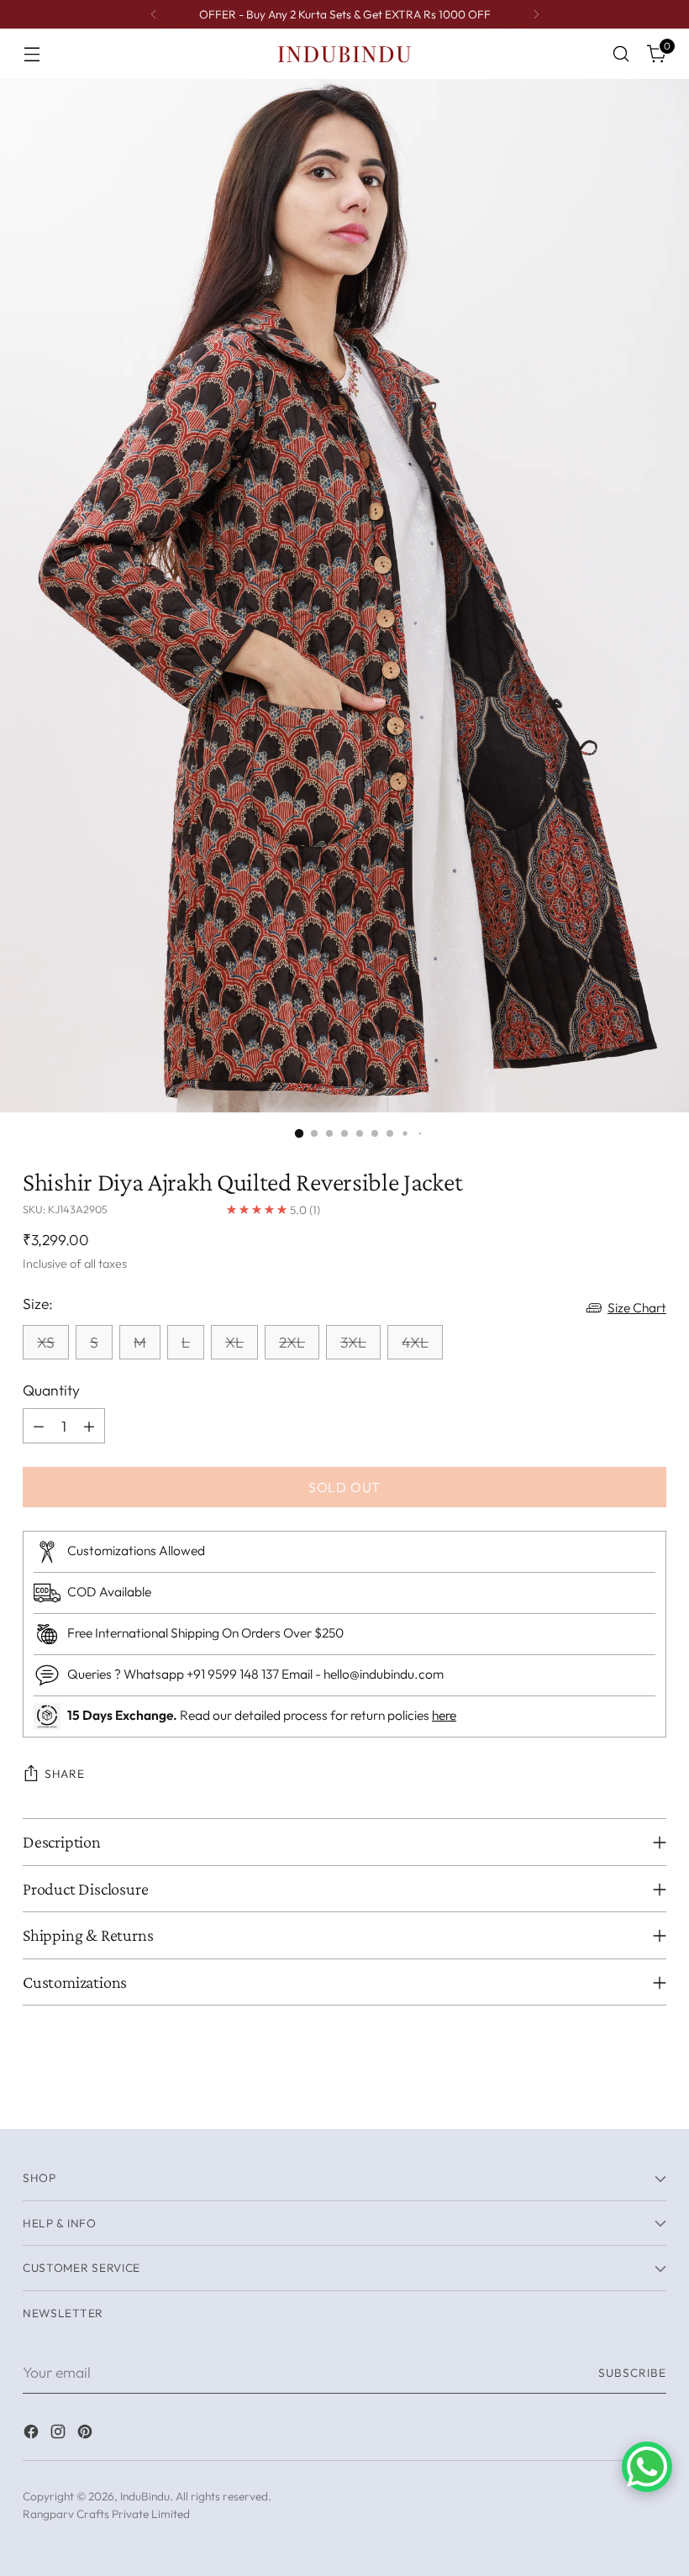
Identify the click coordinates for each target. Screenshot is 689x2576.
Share (64, 1774)
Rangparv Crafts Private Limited (106, 2514)
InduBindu (145, 2496)
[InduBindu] (344, 53)
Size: (38, 1304)
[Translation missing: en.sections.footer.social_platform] (33, 2434)
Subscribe (632, 2373)
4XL (415, 1342)
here (444, 1715)
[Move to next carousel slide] (652, 2097)
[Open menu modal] (32, 54)
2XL (292, 1342)
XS (46, 1342)
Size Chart (637, 1307)
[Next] (536, 14)
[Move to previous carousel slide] (613, 2098)
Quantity (51, 1390)
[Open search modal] (621, 54)
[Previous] (154, 14)
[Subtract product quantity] (39, 1426)
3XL (353, 1342)
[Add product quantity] (89, 1426)
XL (234, 1342)
